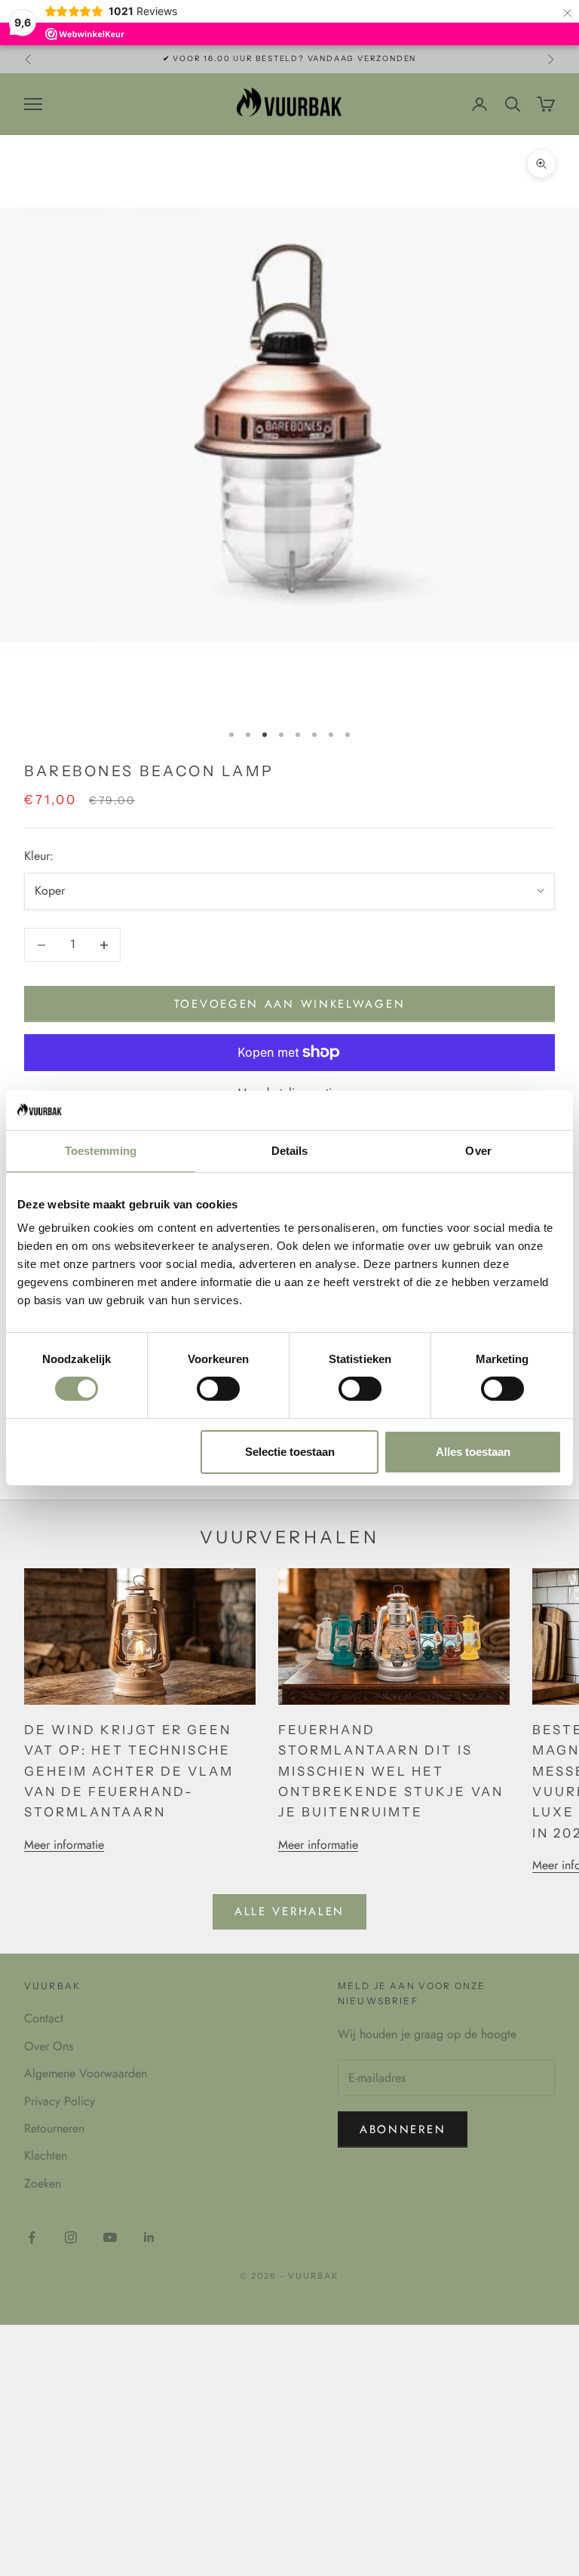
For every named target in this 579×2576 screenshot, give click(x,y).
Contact (44, 2018)
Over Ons (49, 2046)
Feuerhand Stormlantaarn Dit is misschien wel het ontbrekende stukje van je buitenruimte (391, 1771)
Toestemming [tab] (101, 1151)
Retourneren (54, 2128)
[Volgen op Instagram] (71, 2237)
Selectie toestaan (290, 1452)
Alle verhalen (289, 1911)
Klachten (46, 2155)
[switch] (218, 1389)
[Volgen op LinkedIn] (149, 2237)
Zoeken (43, 2183)
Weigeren (106, 1452)
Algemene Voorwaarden (86, 2073)
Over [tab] (478, 1151)
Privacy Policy (60, 2101)
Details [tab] (290, 1151)
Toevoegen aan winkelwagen (290, 1004)
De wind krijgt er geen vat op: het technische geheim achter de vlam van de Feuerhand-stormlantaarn (129, 1771)
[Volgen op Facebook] (32, 2237)
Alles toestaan (473, 1452)
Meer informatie (64, 1845)
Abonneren (403, 2129)
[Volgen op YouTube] (110, 2237)
